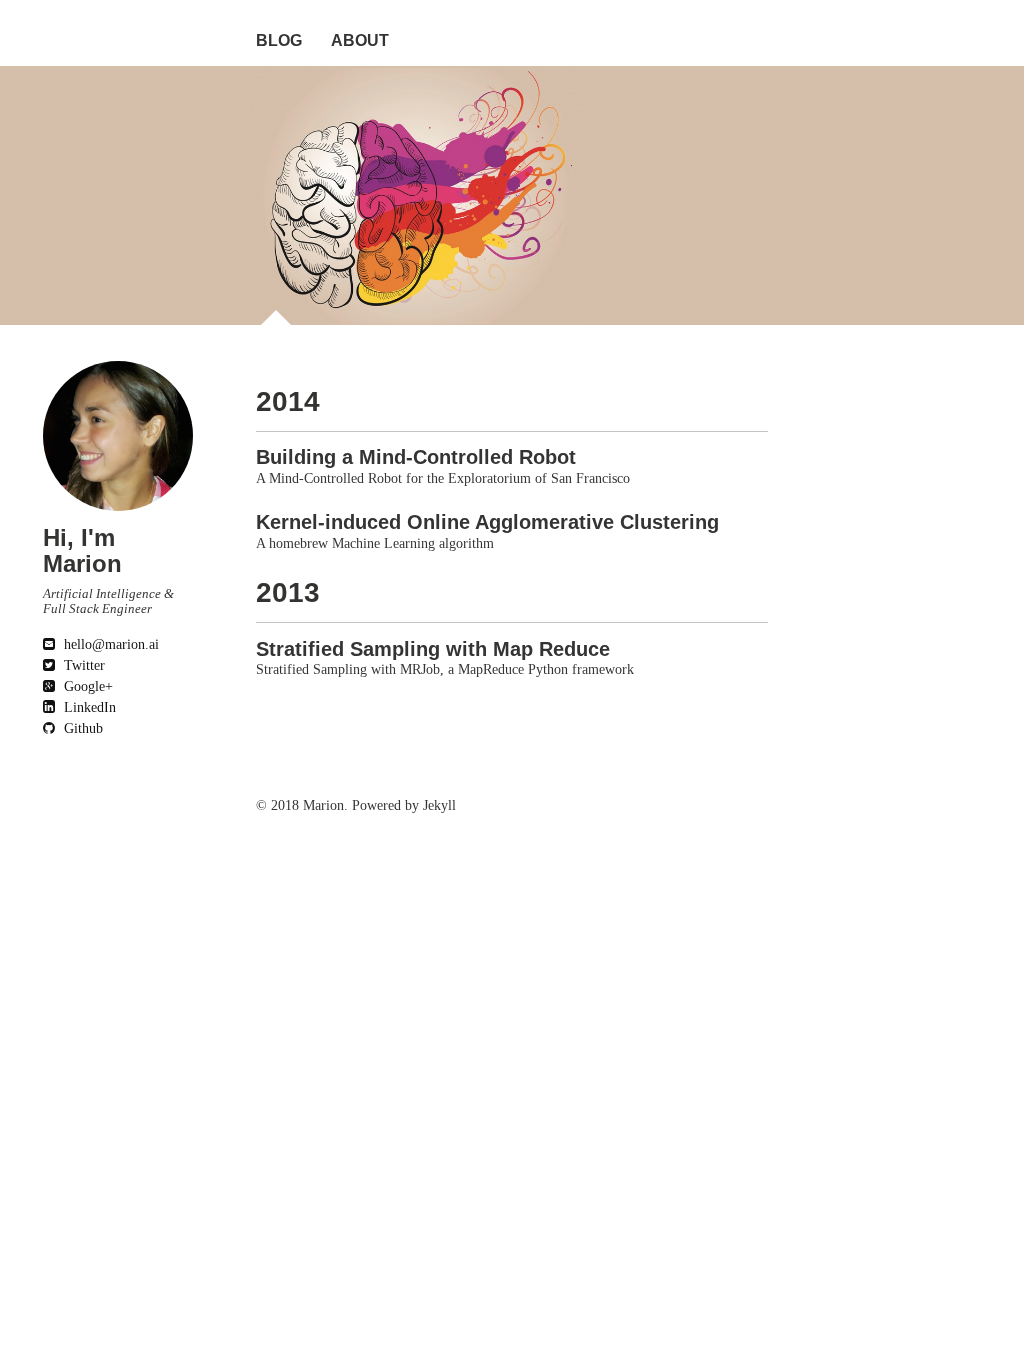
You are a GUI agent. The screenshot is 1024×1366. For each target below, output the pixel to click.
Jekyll (439, 805)
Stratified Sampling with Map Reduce (433, 649)
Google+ (86, 686)
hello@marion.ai (109, 644)
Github (81, 728)
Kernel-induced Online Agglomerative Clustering (487, 522)
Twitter (82, 665)
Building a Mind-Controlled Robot (416, 457)
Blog (279, 40)
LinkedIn (88, 707)
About (360, 40)
